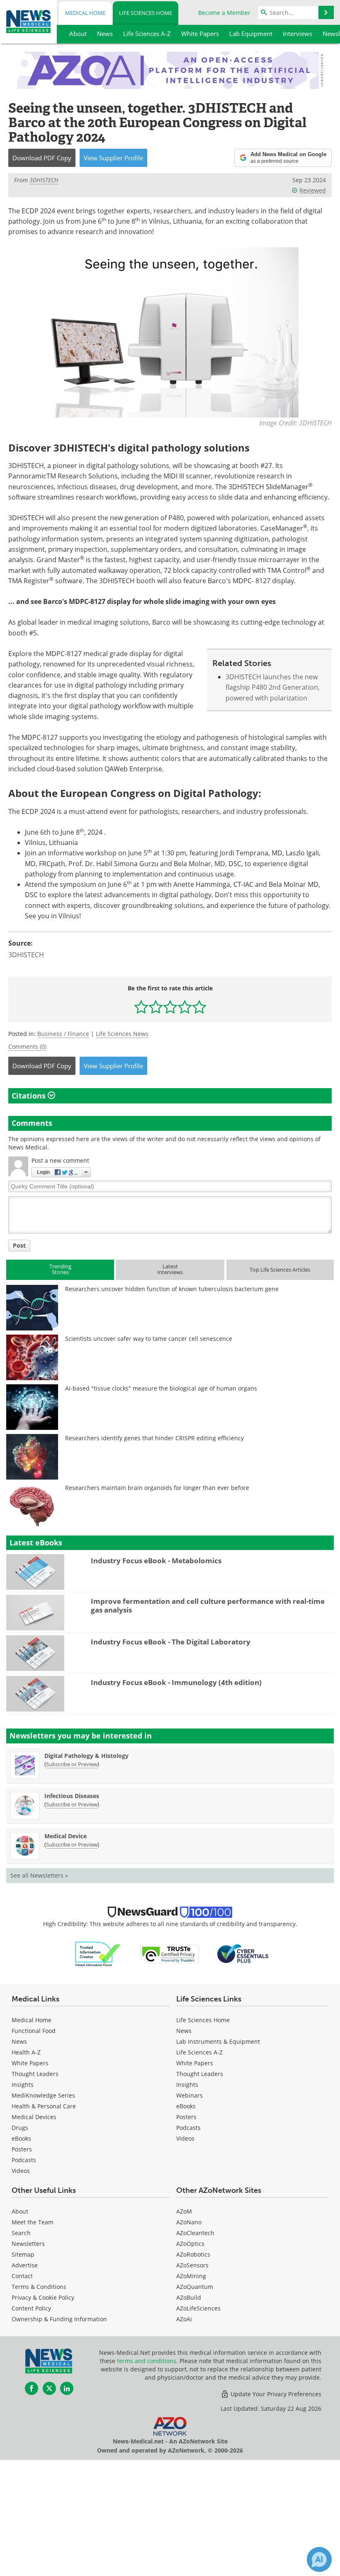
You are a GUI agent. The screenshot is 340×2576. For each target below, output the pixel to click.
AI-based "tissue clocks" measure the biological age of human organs (161, 1388)
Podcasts (24, 2160)
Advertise (25, 2265)
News (19, 2041)
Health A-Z (26, 2052)
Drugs (20, 2128)
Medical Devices (34, 2117)
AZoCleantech (195, 2233)
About (20, 2211)
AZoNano (189, 2222)
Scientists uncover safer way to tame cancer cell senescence (149, 1339)
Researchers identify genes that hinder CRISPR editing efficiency (154, 1438)
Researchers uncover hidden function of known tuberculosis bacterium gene (172, 1289)
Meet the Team (33, 2222)
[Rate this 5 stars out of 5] (199, 1007)
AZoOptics (190, 2244)
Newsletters (28, 2244)
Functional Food (34, 2031)
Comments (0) (27, 1047)
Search (21, 2233)
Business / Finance (63, 1034)
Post (19, 1245)
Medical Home (85, 13)
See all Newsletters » (39, 1875)
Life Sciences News (122, 1034)
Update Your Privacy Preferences (275, 2394)
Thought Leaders (35, 2074)
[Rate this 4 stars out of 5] (185, 1007)
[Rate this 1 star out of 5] (141, 1007)
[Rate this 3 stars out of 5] (170, 1007)
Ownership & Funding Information (59, 2319)
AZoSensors (192, 2265)
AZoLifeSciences (198, 2308)
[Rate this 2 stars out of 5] (156, 1007)
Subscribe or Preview (72, 1764)
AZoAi (184, 2319)
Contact (22, 2276)
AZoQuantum (195, 2287)
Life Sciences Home (146, 13)
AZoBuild (189, 2297)
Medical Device (66, 1836)
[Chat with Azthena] (319, 2559)
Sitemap (23, 2254)
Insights (23, 2085)
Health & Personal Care (44, 2106)
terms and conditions (147, 2361)
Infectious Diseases (72, 1796)
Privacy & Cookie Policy (43, 2297)
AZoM (184, 2211)
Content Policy (31, 2308)
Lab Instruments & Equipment (218, 2041)
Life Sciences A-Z (199, 2052)
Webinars (189, 2095)
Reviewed (313, 190)
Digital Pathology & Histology (86, 1756)
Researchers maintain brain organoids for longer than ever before (157, 1488)
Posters (22, 2149)
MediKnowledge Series (43, 2095)
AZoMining (191, 2276)
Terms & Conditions (39, 2287)
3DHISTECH (26, 955)
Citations (30, 1096)
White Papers (30, 2063)
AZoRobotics (193, 2254)
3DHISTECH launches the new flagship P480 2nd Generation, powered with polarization (273, 687)
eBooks (21, 2138)
